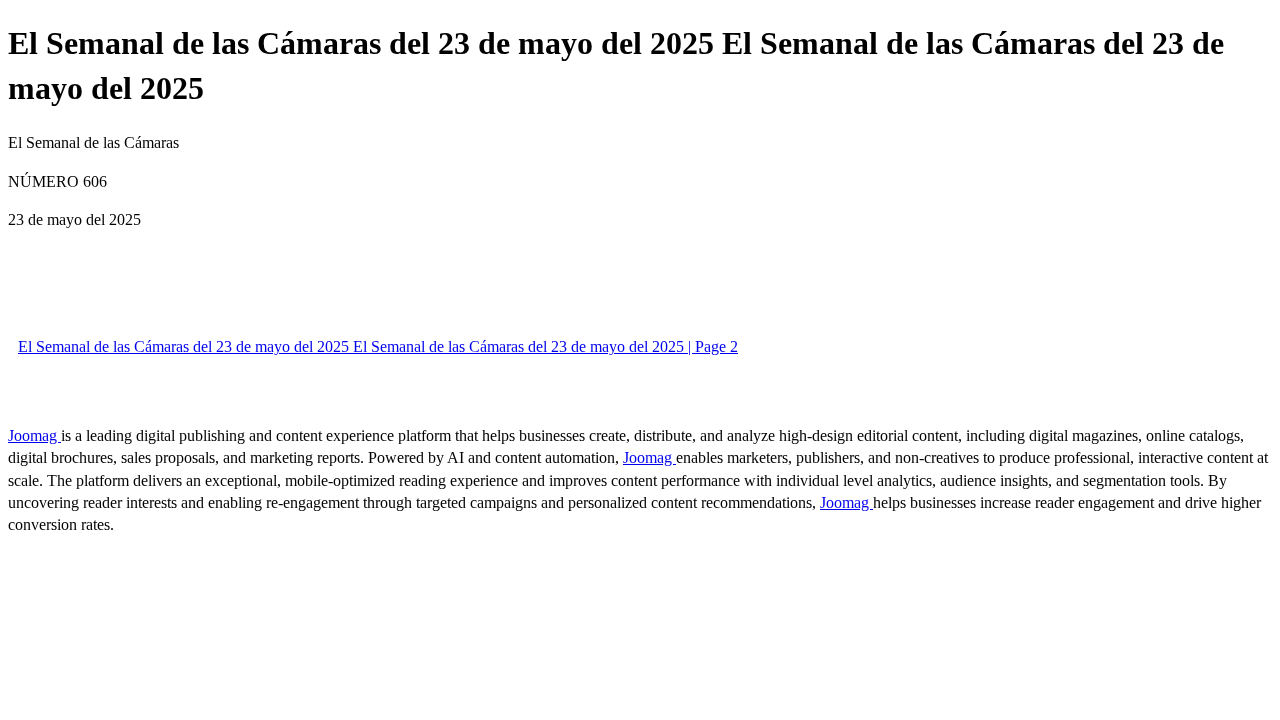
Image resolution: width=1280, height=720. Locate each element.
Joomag (34, 435)
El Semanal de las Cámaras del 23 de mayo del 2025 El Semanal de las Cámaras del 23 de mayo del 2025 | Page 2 (378, 346)
